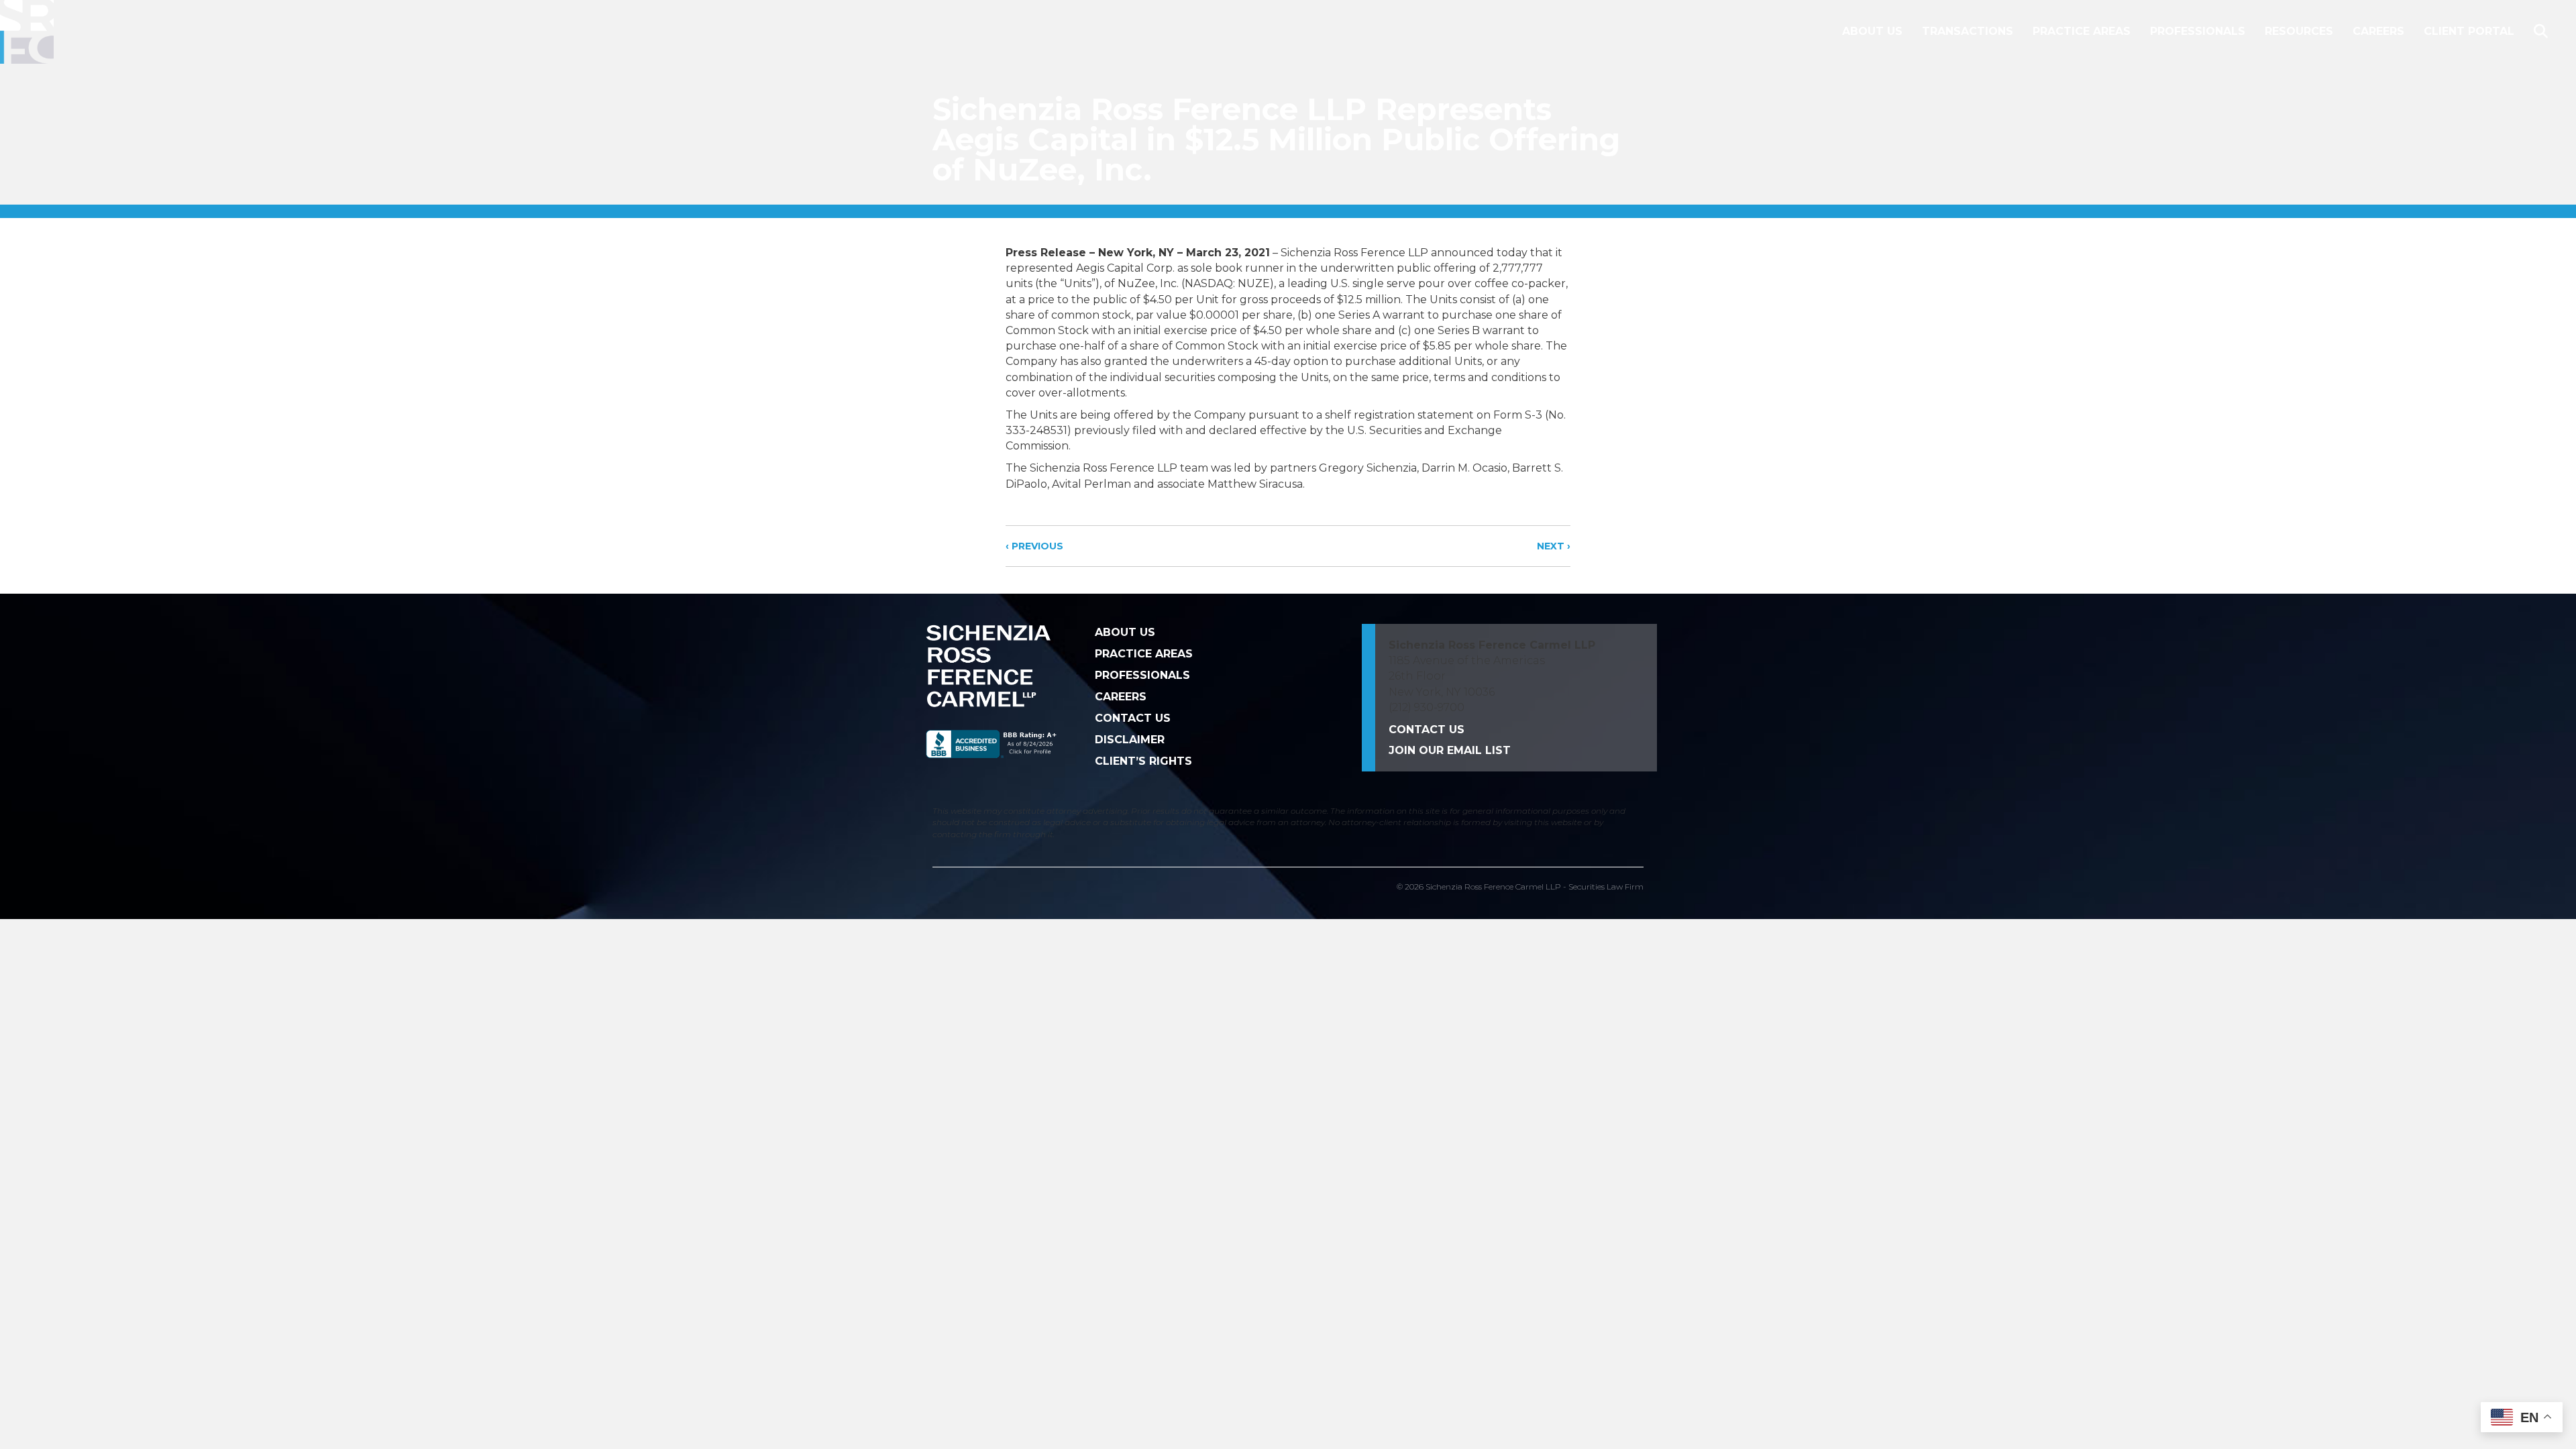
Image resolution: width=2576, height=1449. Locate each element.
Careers (2378, 31)
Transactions (1968, 31)
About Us (1872, 31)
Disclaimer (1130, 740)
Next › (1554, 546)
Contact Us (1133, 718)
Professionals (2198, 31)
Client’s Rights (1143, 761)
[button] (2543, 32)
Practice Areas (2082, 31)
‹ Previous (1034, 546)
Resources (2299, 31)
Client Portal (2469, 31)
